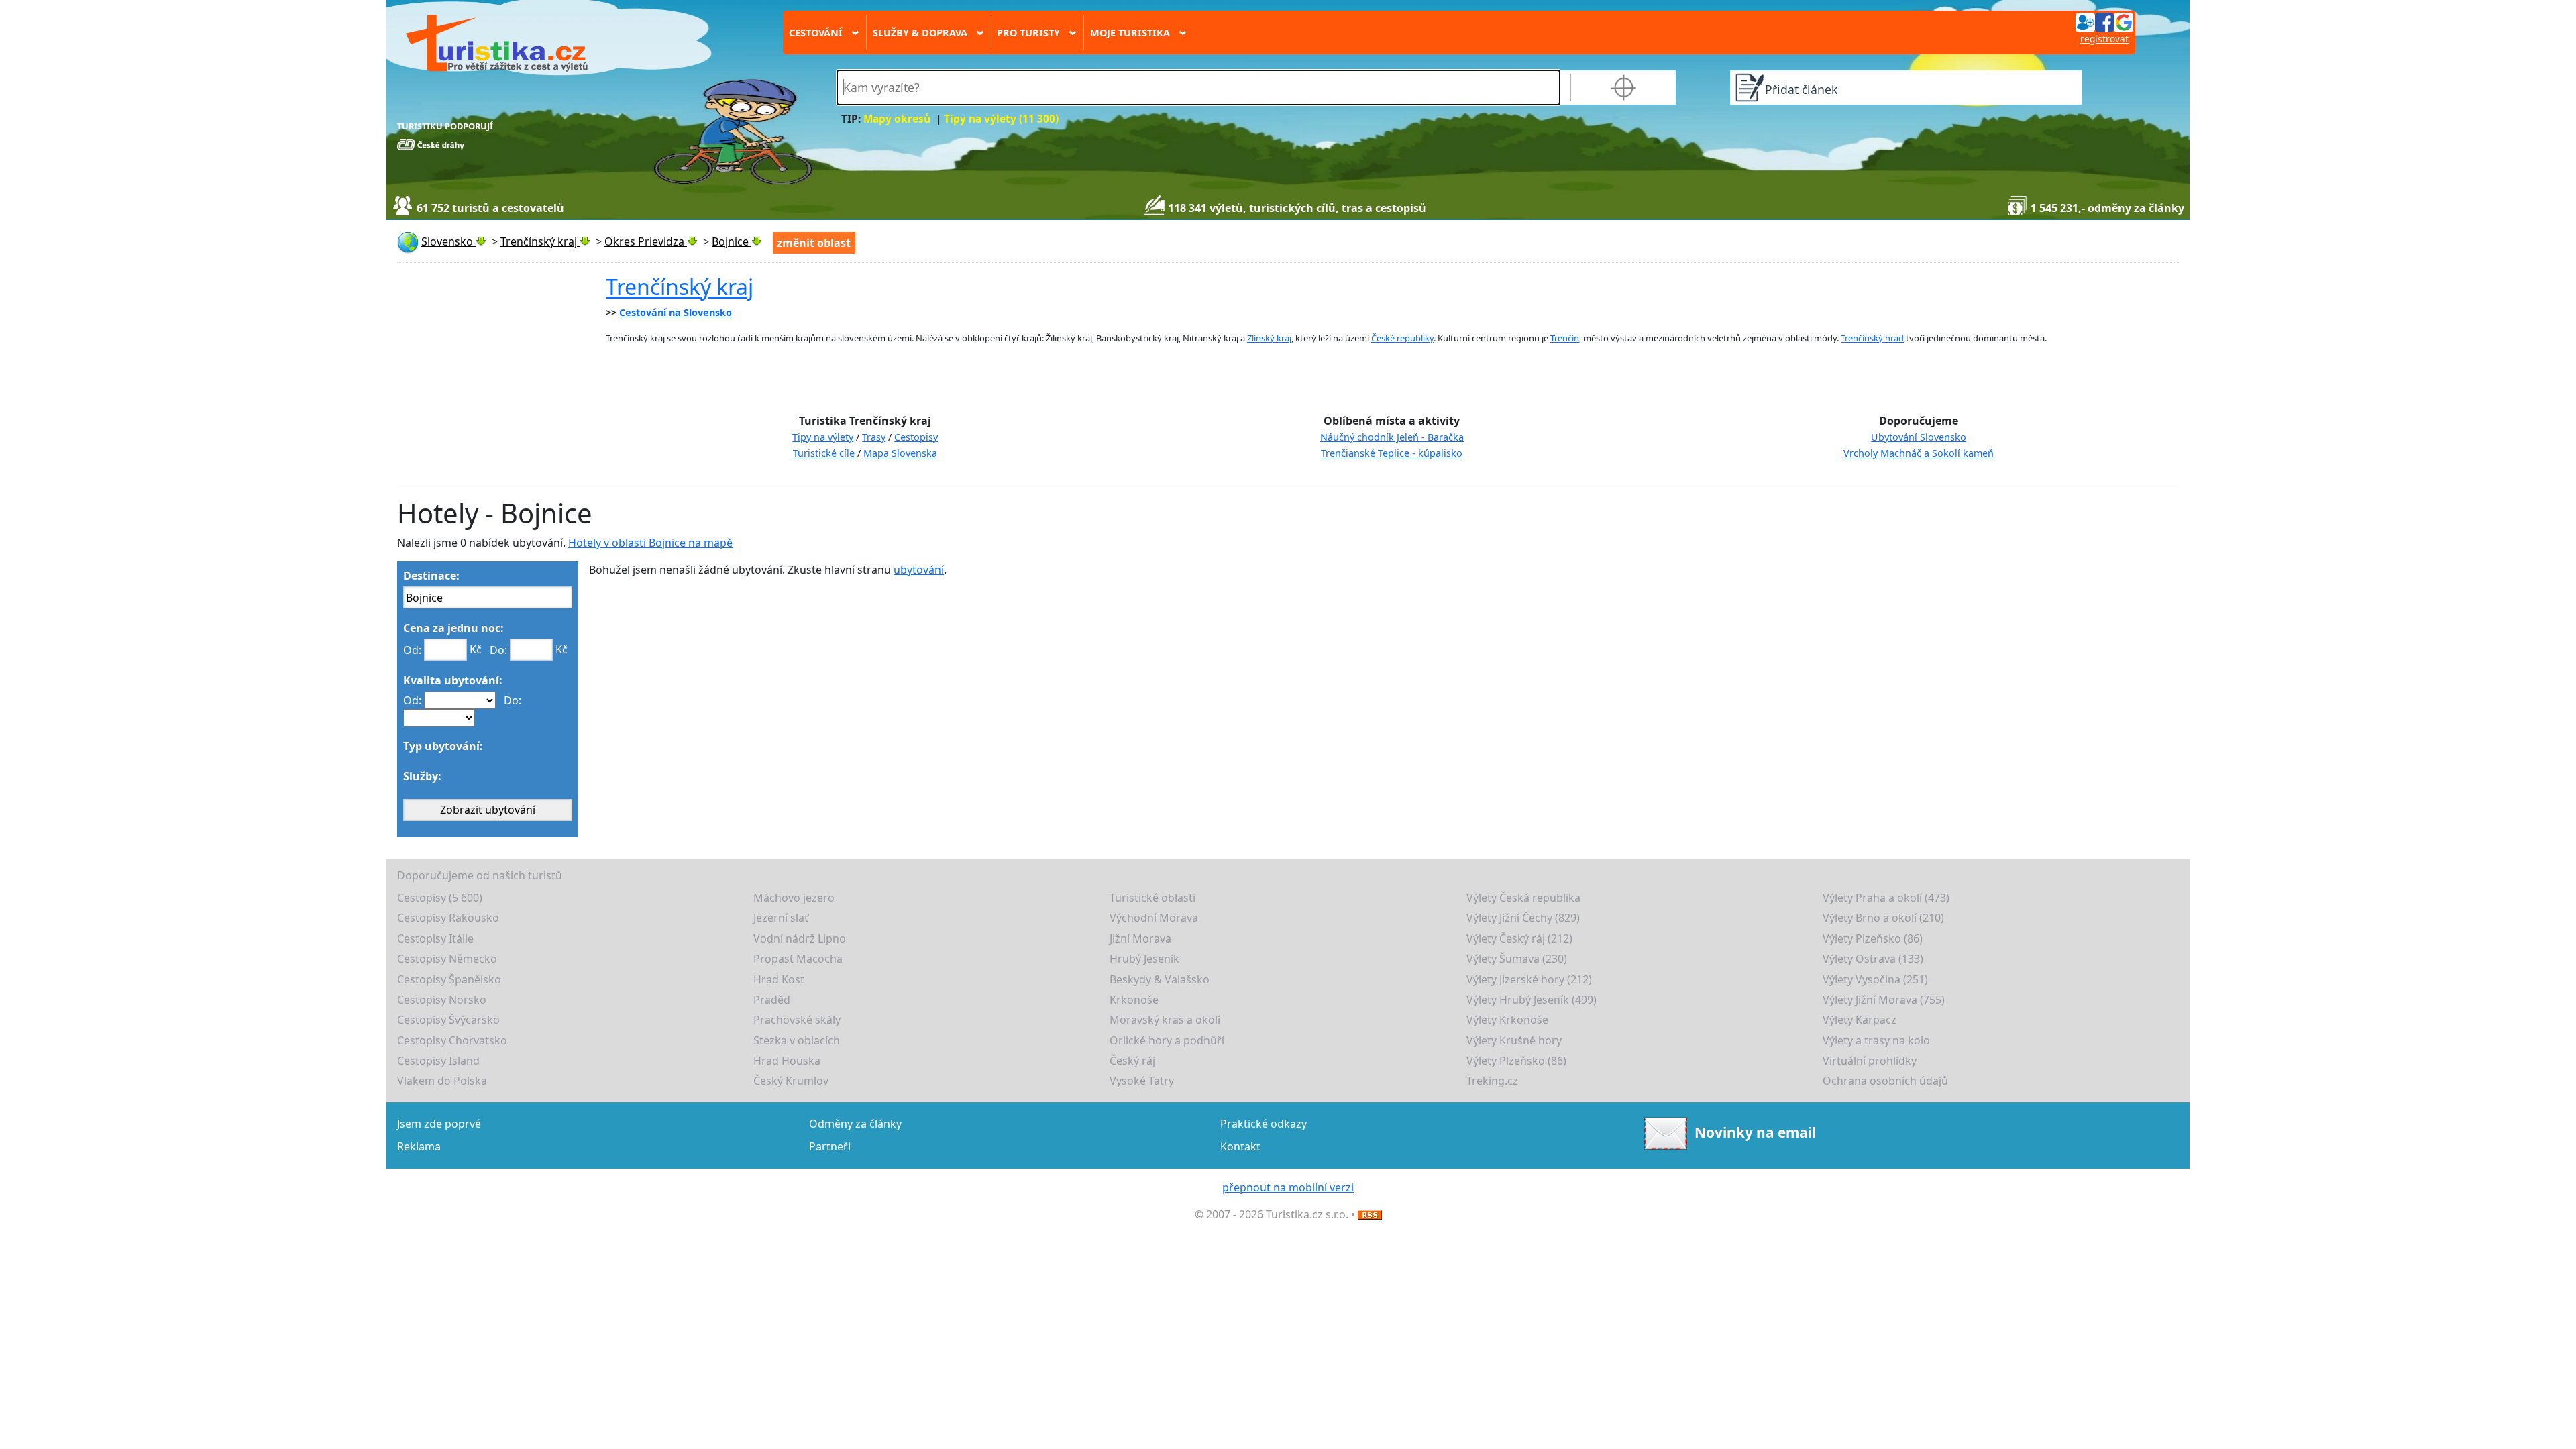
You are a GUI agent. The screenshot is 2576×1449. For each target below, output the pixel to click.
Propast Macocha (798, 959)
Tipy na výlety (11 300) (1001, 119)
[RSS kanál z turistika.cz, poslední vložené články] (1370, 1214)
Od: (412, 650)
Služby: (422, 776)
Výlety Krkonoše (1507, 1020)
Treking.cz (1492, 1081)
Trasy (874, 437)
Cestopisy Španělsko (449, 979)
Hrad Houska (787, 1061)
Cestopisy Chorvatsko (452, 1040)
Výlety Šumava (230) (1517, 959)
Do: (498, 650)
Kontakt (1240, 1146)
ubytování (919, 570)
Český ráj (1132, 1061)
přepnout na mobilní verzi (1288, 1187)
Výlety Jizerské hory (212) (1529, 979)
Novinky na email (1755, 1132)
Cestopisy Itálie (435, 938)
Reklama (419, 1146)
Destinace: (431, 576)
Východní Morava (1154, 918)
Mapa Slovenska (900, 453)
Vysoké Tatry (1142, 1081)
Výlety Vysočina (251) (1875, 979)
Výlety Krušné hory (1514, 1040)
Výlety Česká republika (1523, 898)
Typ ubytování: (443, 746)
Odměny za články (855, 1124)
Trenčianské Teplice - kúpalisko (1392, 453)
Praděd (772, 1000)
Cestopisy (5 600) (440, 898)
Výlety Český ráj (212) (1519, 938)
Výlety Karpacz (1860, 1020)
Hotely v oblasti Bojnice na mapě (650, 543)
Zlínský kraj (1269, 338)
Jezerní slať (781, 918)
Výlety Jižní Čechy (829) (1523, 918)
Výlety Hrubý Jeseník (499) (1532, 1000)
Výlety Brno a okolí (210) (1883, 918)
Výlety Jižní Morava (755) (1884, 1000)
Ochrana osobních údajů (1885, 1081)
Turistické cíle (824, 453)
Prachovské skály (797, 1020)
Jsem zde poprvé (439, 1124)
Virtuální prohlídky (1870, 1061)
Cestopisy (916, 437)
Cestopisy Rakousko (448, 918)
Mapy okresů (897, 119)
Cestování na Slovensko (676, 312)
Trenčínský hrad (1872, 338)
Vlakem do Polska (442, 1081)
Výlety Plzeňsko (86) (1873, 938)
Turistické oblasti (1152, 898)
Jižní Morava (1140, 938)
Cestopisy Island (438, 1061)
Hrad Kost (779, 979)
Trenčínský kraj (680, 287)
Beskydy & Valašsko (1160, 979)
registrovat (2104, 39)
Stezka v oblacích (797, 1040)
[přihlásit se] (2104, 21)
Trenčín (1565, 338)
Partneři (830, 1146)
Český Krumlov (791, 1081)
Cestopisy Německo (447, 959)
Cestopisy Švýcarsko (448, 1020)
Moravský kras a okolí (1165, 1020)
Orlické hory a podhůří (1167, 1040)
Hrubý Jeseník (1144, 959)
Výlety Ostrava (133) (1873, 959)
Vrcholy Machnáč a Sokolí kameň (1919, 453)
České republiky (1402, 338)
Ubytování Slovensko (1919, 437)
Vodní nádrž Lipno (800, 938)
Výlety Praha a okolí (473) (1886, 898)
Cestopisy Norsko (442, 1000)
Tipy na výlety (823, 437)
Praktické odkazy (1264, 1124)
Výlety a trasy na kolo (1876, 1040)
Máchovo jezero (794, 898)
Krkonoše (1134, 1000)
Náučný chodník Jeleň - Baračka (1392, 437)
